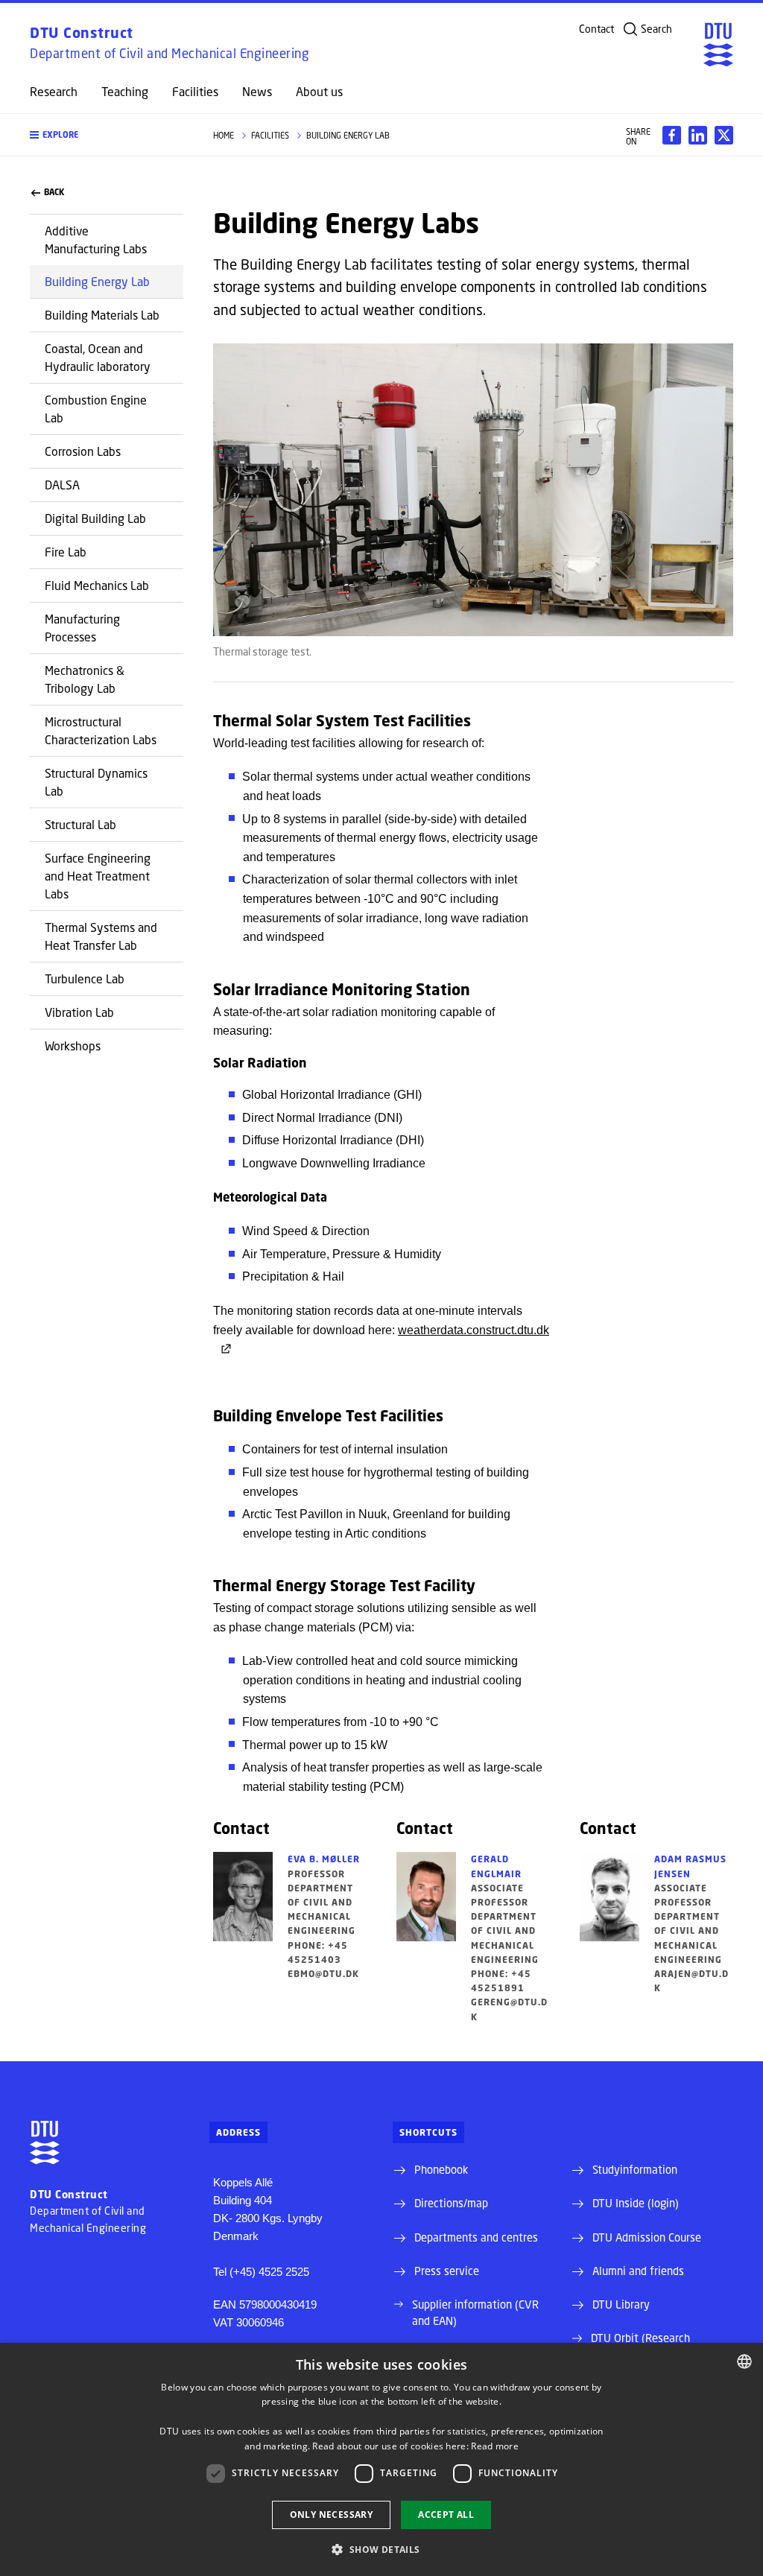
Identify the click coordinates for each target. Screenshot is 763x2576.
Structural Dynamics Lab (96, 782)
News (257, 92)
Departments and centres (476, 2237)
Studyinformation (635, 2169)
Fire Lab (66, 552)
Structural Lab (80, 824)
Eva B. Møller (324, 1859)
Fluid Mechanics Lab (97, 585)
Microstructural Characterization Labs (101, 730)
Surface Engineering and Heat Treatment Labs (98, 876)
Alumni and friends (638, 2271)
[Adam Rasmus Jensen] (610, 1923)
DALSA (62, 485)
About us (319, 92)
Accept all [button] (446, 2515)
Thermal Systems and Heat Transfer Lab (101, 936)
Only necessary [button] (332, 2515)
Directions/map (451, 2203)
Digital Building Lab (95, 518)
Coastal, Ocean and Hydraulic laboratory (98, 357)
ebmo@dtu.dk (323, 1974)
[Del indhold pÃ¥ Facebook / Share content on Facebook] (672, 135)
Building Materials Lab (102, 315)
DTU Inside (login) (636, 2203)
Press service (447, 2271)
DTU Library (621, 2304)
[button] (107, 135)
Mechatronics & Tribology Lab (85, 679)
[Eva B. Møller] (243, 1916)
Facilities (195, 92)
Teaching (125, 92)
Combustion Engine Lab (96, 409)
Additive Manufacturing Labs (96, 239)
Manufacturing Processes (82, 628)
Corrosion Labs (83, 451)
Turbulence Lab (85, 978)
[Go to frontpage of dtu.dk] (718, 45)
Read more (495, 2446)
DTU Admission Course (647, 2237)
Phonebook (441, 2169)
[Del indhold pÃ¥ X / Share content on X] (724, 135)
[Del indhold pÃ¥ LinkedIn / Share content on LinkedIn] (698, 135)
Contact (596, 29)
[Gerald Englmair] (426, 1938)
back (54, 192)
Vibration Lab (79, 1012)
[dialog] (381, 2459)
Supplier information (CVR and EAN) (475, 2312)
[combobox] (744, 2361)
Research (54, 92)
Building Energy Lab (97, 281)
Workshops (73, 1046)
